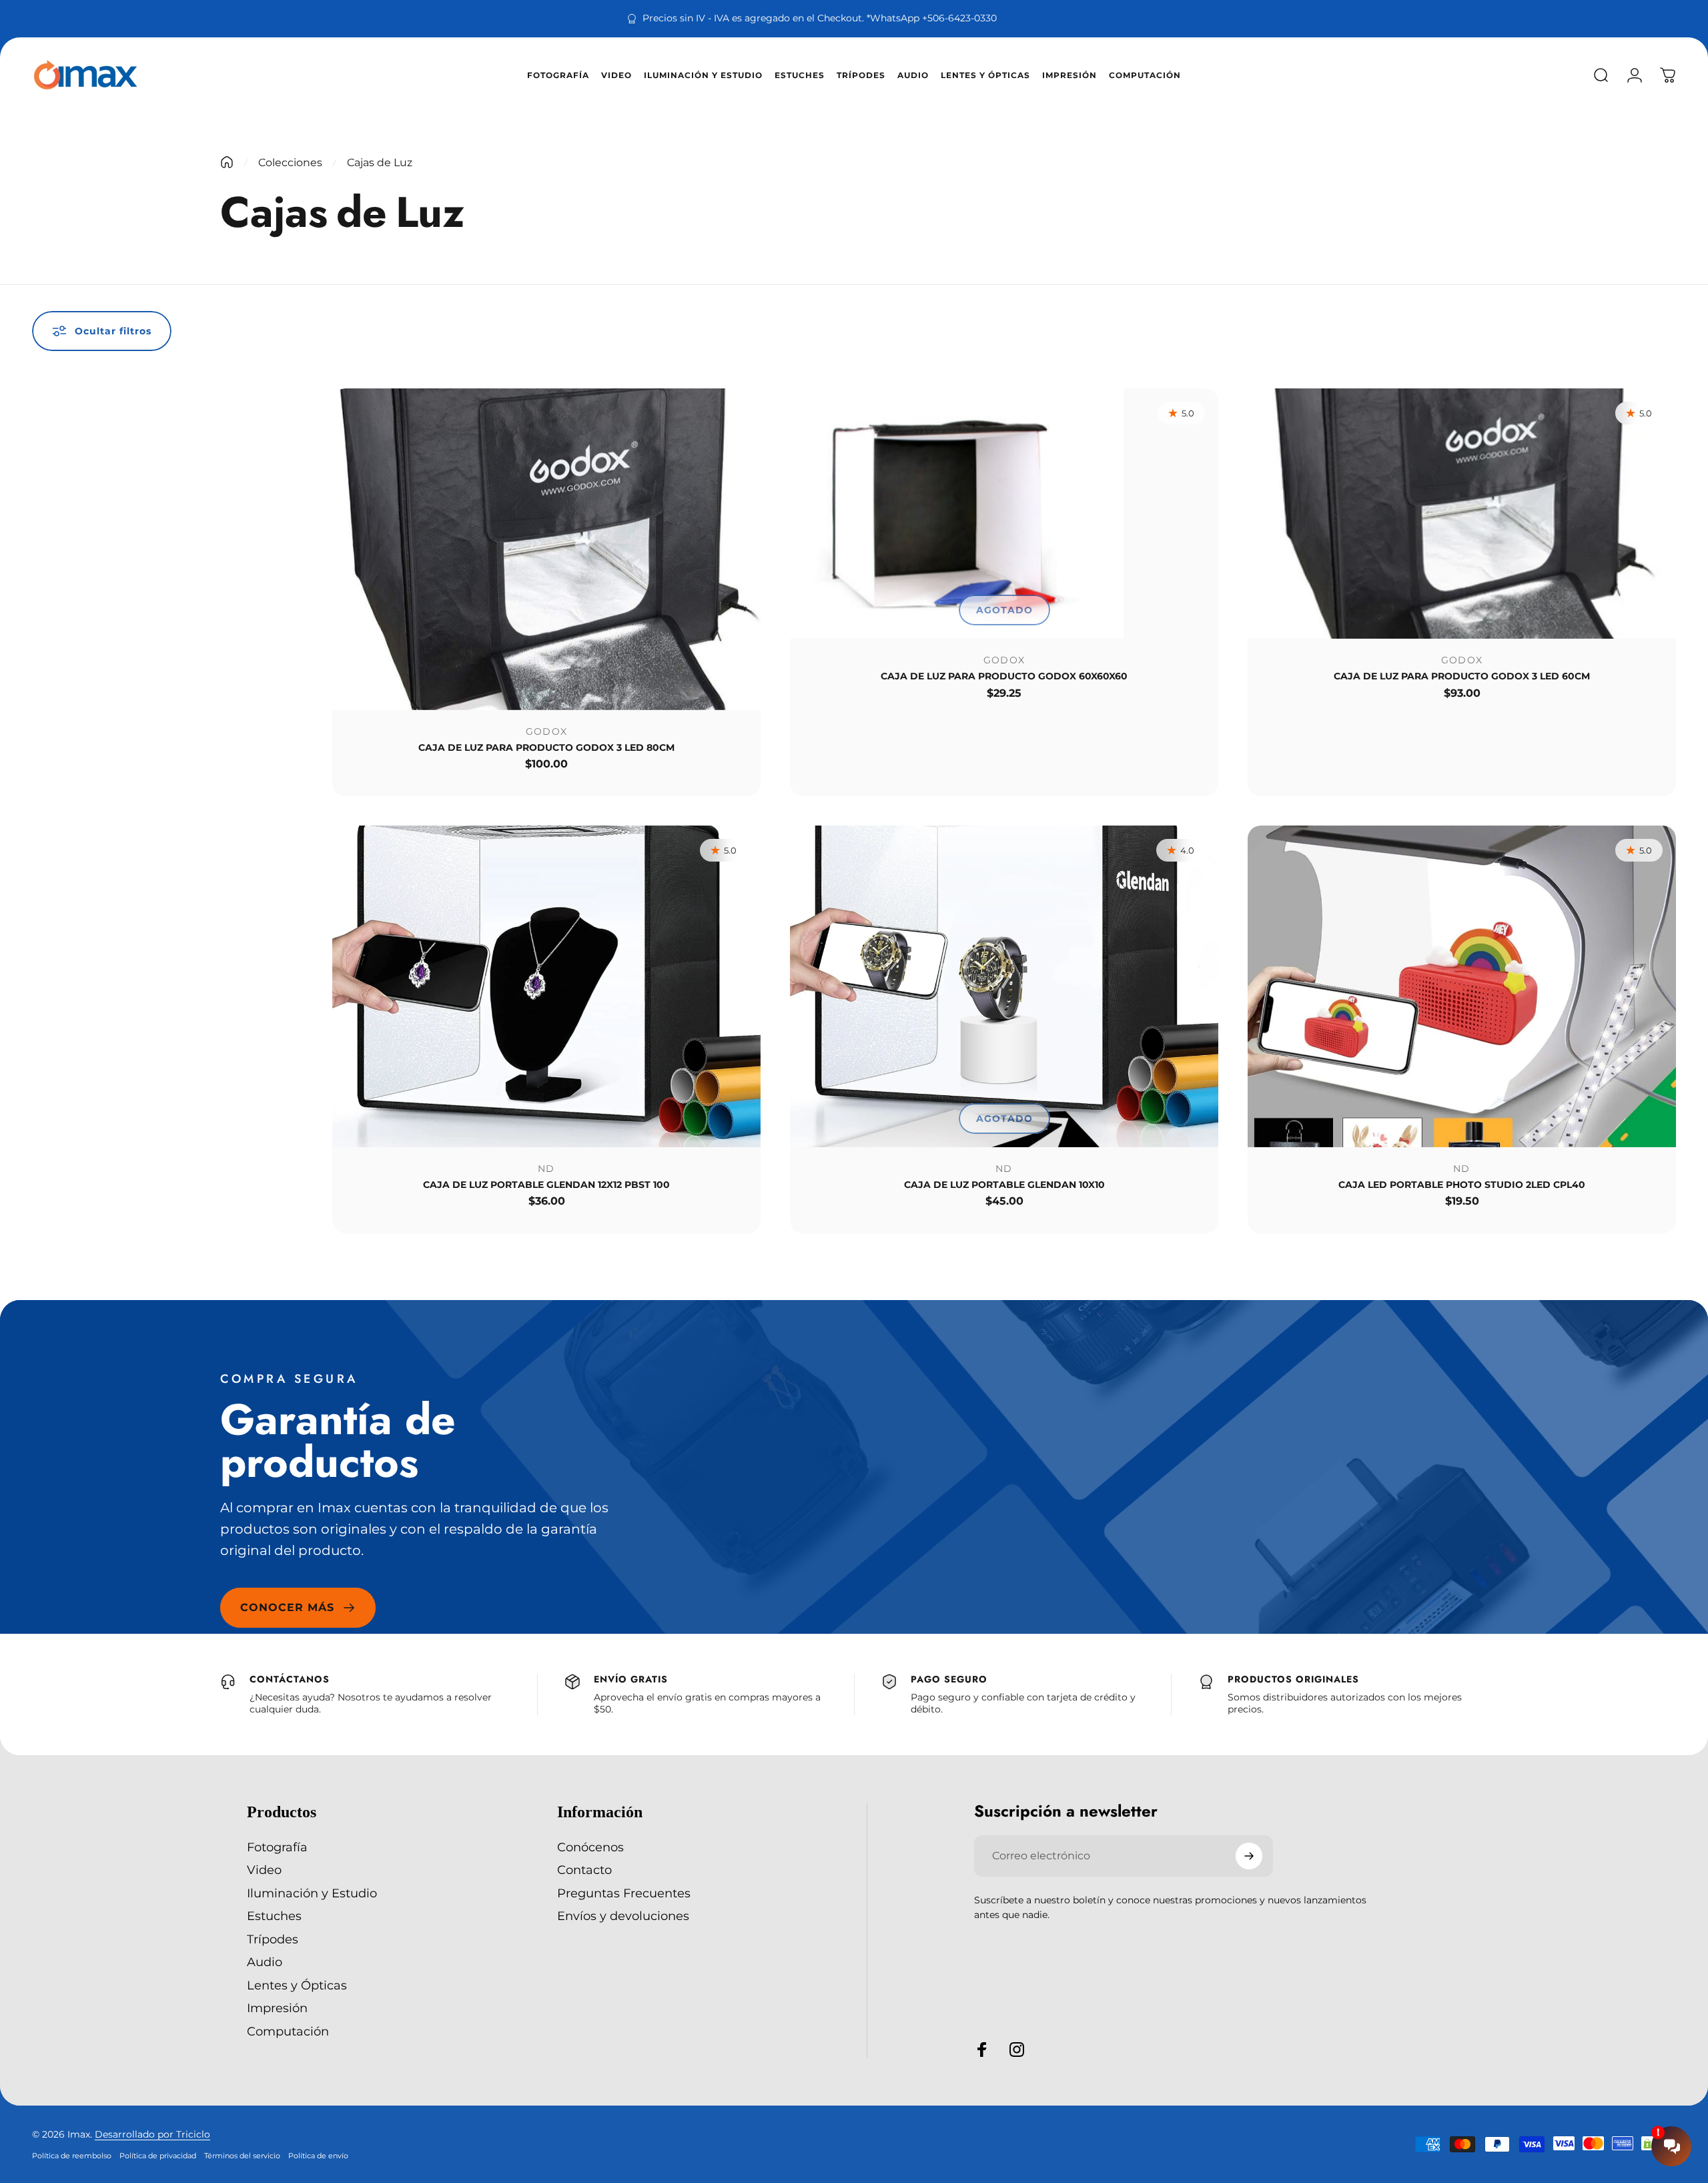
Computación (288, 2032)
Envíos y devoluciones (623, 1916)
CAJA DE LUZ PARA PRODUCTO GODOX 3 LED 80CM (546, 747)
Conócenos (590, 1847)
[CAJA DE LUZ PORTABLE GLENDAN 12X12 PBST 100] (546, 986)
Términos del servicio (242, 2156)
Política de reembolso (72, 2156)
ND (546, 1169)
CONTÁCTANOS (290, 1679)
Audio (265, 1962)
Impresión (277, 2008)
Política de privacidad (158, 2156)
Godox (547, 731)
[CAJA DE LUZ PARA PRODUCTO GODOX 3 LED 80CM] (546, 549)
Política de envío (318, 2156)
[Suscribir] (1249, 1856)
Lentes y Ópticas (297, 1985)
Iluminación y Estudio (312, 1893)
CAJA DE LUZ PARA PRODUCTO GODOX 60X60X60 (1004, 676)
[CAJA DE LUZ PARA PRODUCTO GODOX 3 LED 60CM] (1462, 514)
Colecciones (290, 163)
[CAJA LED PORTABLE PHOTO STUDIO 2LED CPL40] (1462, 986)
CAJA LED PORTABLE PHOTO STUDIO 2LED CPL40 (1462, 1185)
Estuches (274, 1916)
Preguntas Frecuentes (624, 1893)
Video (264, 1870)
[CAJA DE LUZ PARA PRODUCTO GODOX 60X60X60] (1004, 514)
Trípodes (273, 1939)
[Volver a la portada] (227, 162)
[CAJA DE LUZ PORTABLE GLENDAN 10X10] (1004, 986)
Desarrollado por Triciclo (152, 2134)
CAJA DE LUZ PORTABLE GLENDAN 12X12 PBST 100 (546, 1185)
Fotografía (277, 1847)
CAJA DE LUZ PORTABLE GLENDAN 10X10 (1004, 1185)
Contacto (584, 1870)
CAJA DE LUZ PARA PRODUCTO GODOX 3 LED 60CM (1462, 676)
